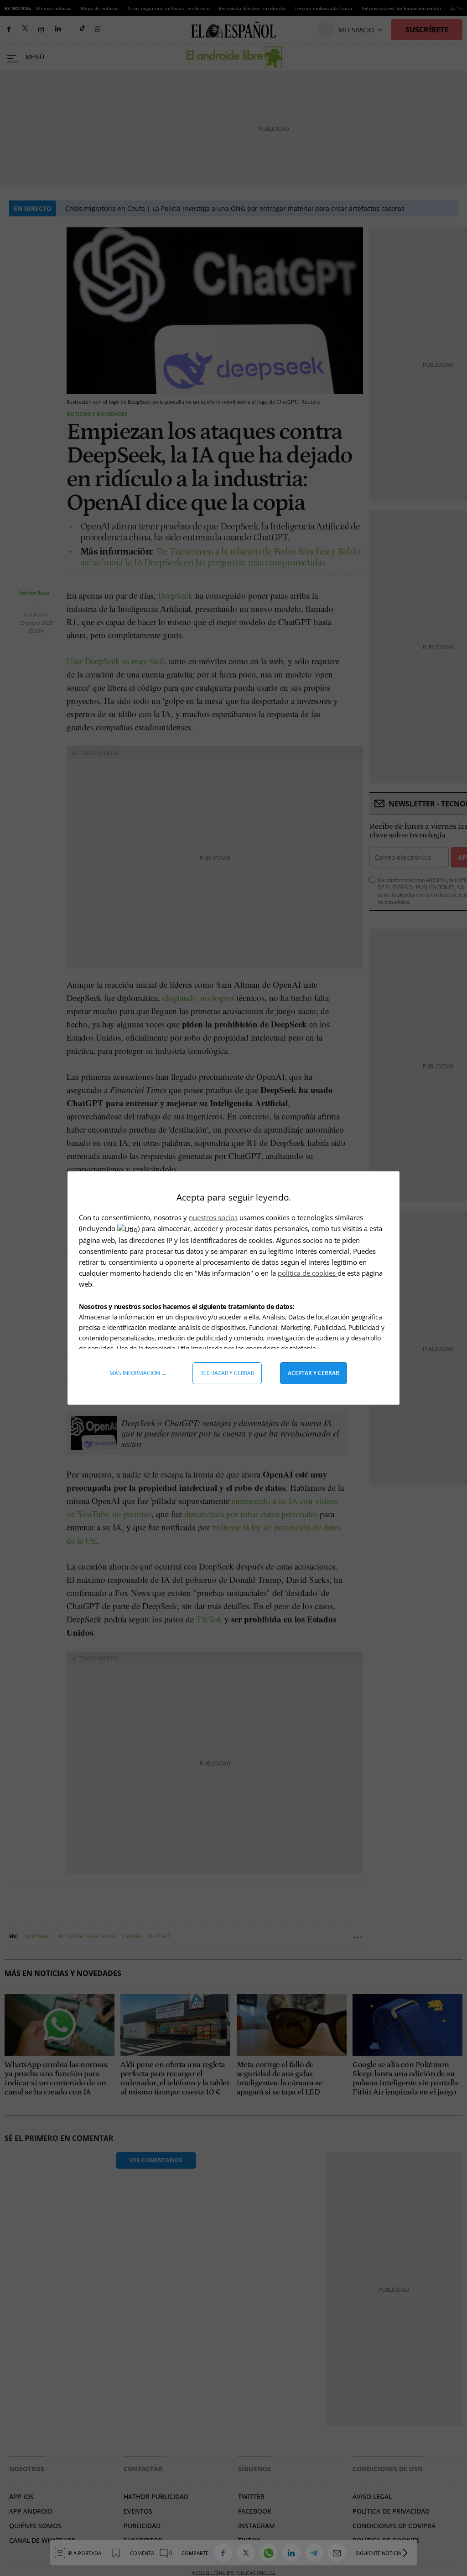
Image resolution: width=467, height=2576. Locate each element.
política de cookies (308, 1273)
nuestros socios (213, 1217)
